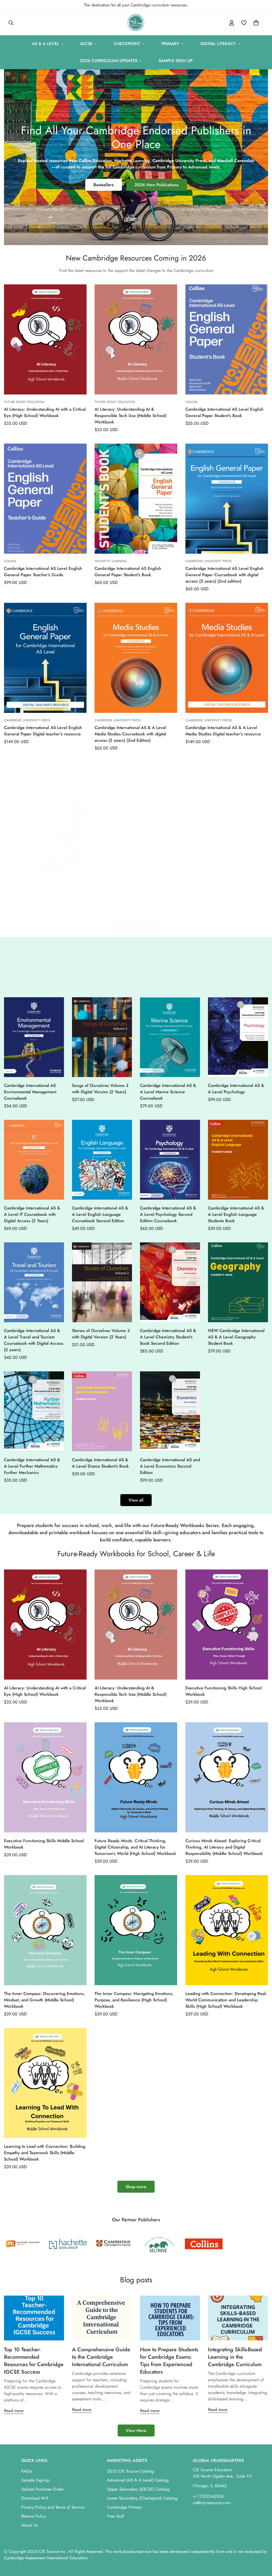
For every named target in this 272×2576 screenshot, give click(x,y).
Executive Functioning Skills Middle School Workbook (44, 1844)
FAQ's (27, 2471)
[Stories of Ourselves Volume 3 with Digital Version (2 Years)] (102, 1282)
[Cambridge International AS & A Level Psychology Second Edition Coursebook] (170, 1160)
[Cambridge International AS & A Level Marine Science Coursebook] (170, 1037)
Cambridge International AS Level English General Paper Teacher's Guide (43, 572)
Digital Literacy (218, 44)
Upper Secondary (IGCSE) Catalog (138, 2489)
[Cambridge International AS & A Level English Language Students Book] (238, 1160)
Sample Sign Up (176, 61)
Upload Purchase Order (42, 2489)
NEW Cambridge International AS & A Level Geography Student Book (236, 1337)
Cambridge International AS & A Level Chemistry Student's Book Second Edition (168, 1337)
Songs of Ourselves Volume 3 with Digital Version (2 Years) (100, 1089)
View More (136, 2430)
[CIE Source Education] (136, 23)
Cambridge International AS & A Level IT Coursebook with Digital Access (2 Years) (32, 1214)
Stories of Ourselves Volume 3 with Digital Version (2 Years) (101, 1334)
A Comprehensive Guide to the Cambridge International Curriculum (101, 2357)
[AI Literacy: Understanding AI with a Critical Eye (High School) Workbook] (45, 339)
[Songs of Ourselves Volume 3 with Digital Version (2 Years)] (102, 1037)
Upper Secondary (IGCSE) (131, 986)
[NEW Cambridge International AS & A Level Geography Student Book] (238, 1282)
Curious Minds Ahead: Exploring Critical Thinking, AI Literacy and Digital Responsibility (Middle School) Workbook (224, 1847)
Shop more (136, 2187)
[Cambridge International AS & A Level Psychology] (238, 1037)
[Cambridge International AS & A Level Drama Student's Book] (102, 1411)
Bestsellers (104, 185)
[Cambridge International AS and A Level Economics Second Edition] (170, 1411)
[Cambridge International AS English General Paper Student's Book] (136, 499)
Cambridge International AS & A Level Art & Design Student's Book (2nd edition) (43, 895)
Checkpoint (127, 44)
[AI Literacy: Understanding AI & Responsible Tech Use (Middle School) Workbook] (136, 339)
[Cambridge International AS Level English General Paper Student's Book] (227, 339)
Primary (170, 44)
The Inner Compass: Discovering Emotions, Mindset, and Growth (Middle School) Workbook (44, 2000)
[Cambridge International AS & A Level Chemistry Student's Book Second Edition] (170, 1282)
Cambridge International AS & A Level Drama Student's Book (100, 1463)
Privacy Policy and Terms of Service (53, 2507)
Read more (14, 2411)
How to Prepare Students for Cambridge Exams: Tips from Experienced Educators (169, 2361)
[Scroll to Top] (262, 2547)
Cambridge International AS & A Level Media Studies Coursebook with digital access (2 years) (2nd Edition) (130, 734)
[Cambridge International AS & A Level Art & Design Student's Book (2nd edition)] (45, 822)
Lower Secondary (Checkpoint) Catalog (142, 2498)
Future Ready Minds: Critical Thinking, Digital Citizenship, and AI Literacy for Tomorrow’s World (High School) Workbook (135, 1847)
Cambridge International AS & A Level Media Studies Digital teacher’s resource (223, 731)
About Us (29, 2525)
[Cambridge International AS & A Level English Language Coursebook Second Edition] (102, 1160)
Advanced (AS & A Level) (68, 986)
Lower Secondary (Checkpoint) (199, 986)
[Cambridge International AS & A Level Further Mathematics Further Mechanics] (34, 1411)
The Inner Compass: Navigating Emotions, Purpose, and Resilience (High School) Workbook (134, 2000)
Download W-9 (35, 2498)
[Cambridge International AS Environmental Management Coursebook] (34, 1037)
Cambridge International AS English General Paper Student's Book (128, 572)
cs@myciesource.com (212, 2503)
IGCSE (86, 44)
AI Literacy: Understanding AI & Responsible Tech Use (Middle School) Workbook (131, 416)
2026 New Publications (157, 185)
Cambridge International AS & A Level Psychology (236, 1089)
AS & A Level (45, 44)
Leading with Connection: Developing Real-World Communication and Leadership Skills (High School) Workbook (226, 2000)
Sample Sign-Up (35, 2480)
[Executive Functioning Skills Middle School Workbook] (45, 1777)
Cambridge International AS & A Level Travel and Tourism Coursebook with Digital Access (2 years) (34, 1340)
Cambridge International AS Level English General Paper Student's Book (224, 412)
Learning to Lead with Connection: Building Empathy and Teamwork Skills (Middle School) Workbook (45, 2153)
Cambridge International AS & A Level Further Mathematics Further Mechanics (32, 1466)
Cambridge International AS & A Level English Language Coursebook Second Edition (100, 1214)
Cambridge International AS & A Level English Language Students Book (236, 1214)
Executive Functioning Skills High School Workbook (224, 1691)
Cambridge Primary (124, 2507)
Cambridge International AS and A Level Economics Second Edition (170, 1466)
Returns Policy (34, 2516)
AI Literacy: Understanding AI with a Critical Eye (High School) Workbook (45, 412)
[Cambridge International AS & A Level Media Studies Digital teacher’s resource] (227, 658)
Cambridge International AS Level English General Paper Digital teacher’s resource (43, 731)
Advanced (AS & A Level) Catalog (138, 2480)
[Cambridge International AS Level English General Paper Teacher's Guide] (45, 499)
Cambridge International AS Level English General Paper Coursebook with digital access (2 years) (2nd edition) (224, 575)
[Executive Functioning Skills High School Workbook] (227, 1625)
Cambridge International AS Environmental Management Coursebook (30, 1092)
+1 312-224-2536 (208, 2496)
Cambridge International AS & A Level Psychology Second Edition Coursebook (168, 1214)
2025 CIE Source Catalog (130, 2471)
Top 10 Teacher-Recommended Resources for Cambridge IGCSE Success (34, 2361)
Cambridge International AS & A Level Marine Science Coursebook (168, 1092)
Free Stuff (116, 2516)
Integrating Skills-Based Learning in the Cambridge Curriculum (235, 2357)
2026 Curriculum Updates (109, 61)
